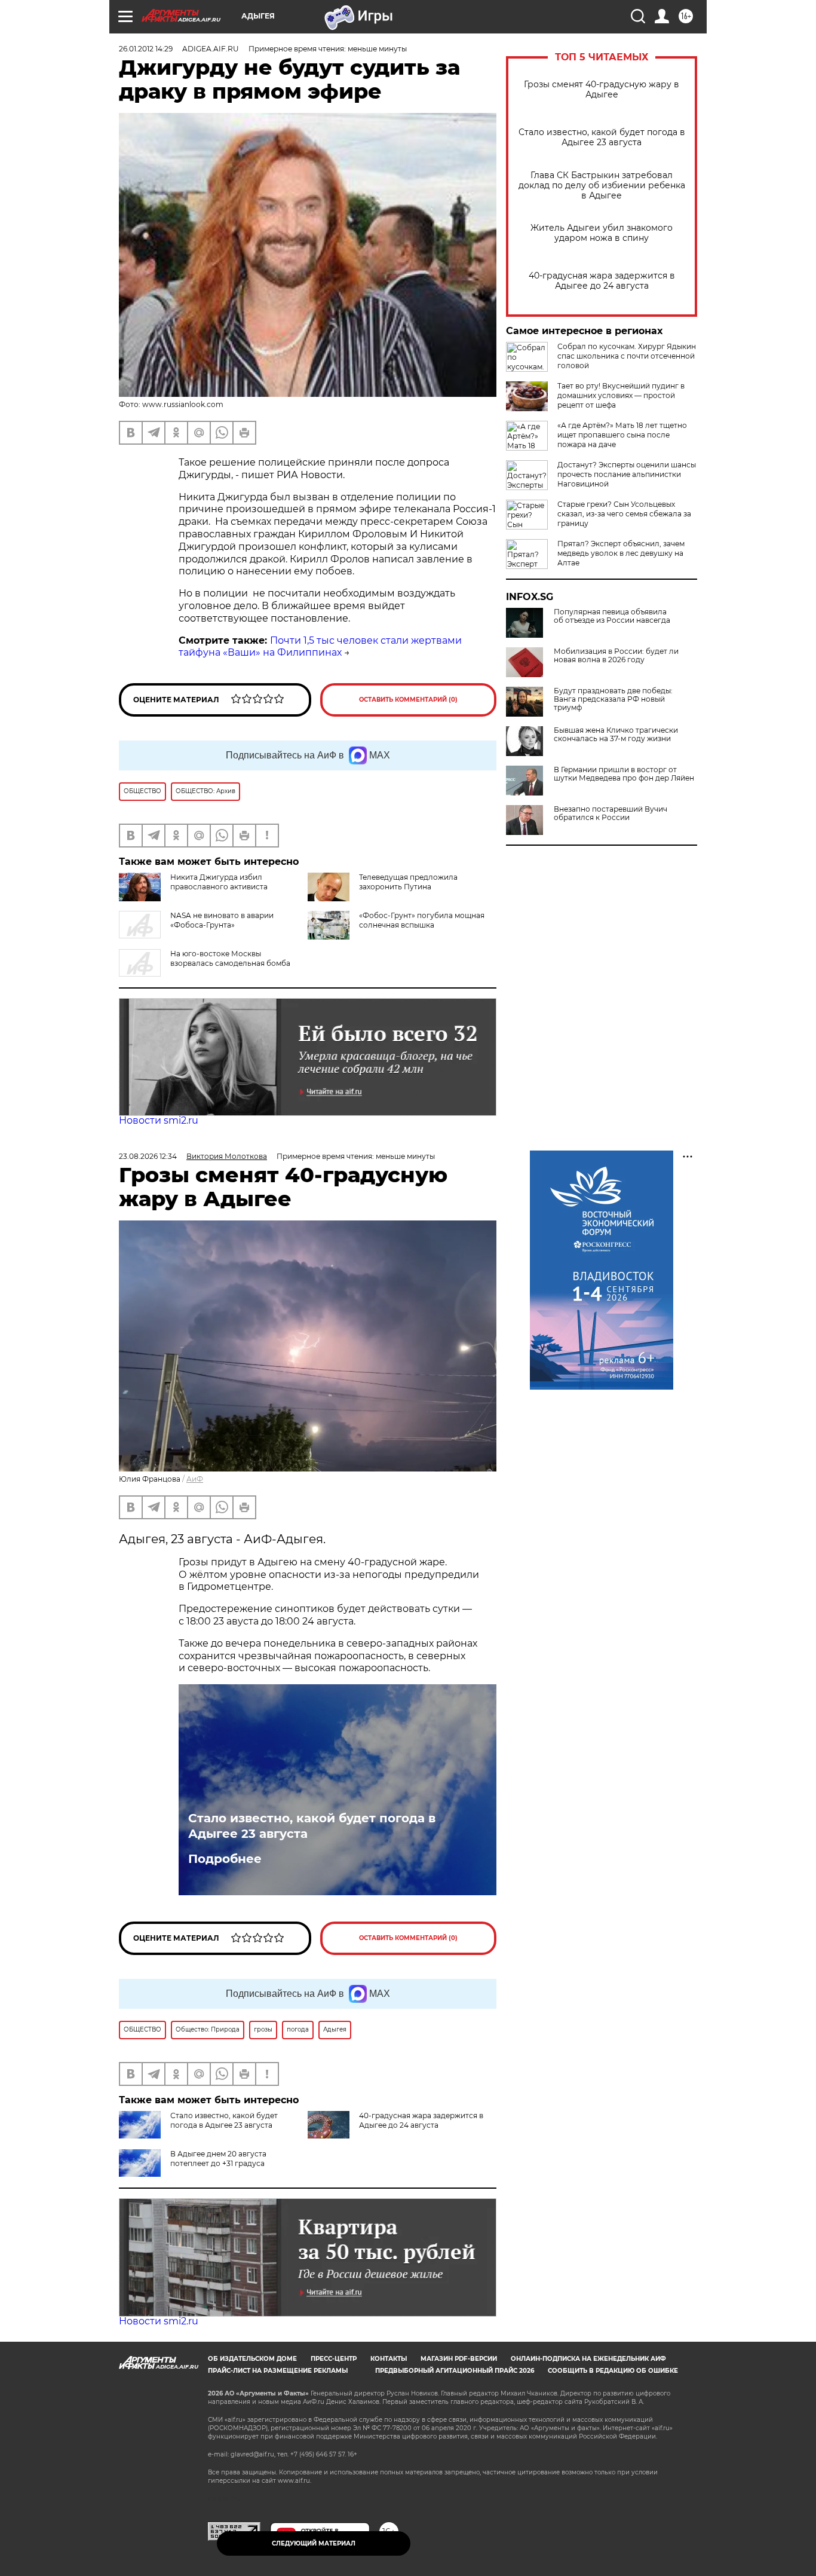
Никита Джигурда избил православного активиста (219, 882)
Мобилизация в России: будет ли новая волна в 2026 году (616, 656)
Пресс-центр (334, 2359)
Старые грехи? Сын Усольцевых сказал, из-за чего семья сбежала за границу (624, 514)
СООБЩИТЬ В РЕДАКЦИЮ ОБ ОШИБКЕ (613, 2371)
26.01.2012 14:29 (146, 49)
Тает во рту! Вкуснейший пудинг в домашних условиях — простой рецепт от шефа (621, 395)
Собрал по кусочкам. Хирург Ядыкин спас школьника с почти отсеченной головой (627, 356)
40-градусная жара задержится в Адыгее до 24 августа (602, 281)
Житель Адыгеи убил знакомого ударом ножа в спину (602, 233)
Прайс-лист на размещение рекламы (278, 2371)
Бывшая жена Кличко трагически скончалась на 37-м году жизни (616, 735)
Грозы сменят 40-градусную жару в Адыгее (602, 90)
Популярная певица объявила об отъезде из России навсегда (612, 616)
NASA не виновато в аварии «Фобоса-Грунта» (222, 920)
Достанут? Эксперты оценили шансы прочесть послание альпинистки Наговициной (627, 474)
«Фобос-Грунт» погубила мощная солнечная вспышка (422, 920)
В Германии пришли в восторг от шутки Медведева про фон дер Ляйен (624, 774)
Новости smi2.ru (159, 1120)
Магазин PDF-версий (459, 2359)
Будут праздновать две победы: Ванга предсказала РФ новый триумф (613, 699)
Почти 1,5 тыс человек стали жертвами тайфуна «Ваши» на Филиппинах (320, 647)
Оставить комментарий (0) (408, 700)
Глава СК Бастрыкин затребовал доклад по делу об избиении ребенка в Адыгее (602, 186)
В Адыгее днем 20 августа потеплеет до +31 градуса (218, 2159)
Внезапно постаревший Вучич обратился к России (611, 813)
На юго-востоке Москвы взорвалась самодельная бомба (230, 958)
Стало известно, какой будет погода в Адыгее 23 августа (602, 137)
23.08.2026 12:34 (148, 1156)
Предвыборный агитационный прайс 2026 (455, 2371)
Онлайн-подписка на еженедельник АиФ (588, 2359)
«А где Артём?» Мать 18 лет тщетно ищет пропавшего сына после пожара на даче (622, 435)
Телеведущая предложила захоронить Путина (408, 882)
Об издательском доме (252, 2359)
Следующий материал (314, 2543)
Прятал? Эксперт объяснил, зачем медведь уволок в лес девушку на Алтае (621, 553)
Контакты (389, 2359)
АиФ (195, 1479)
